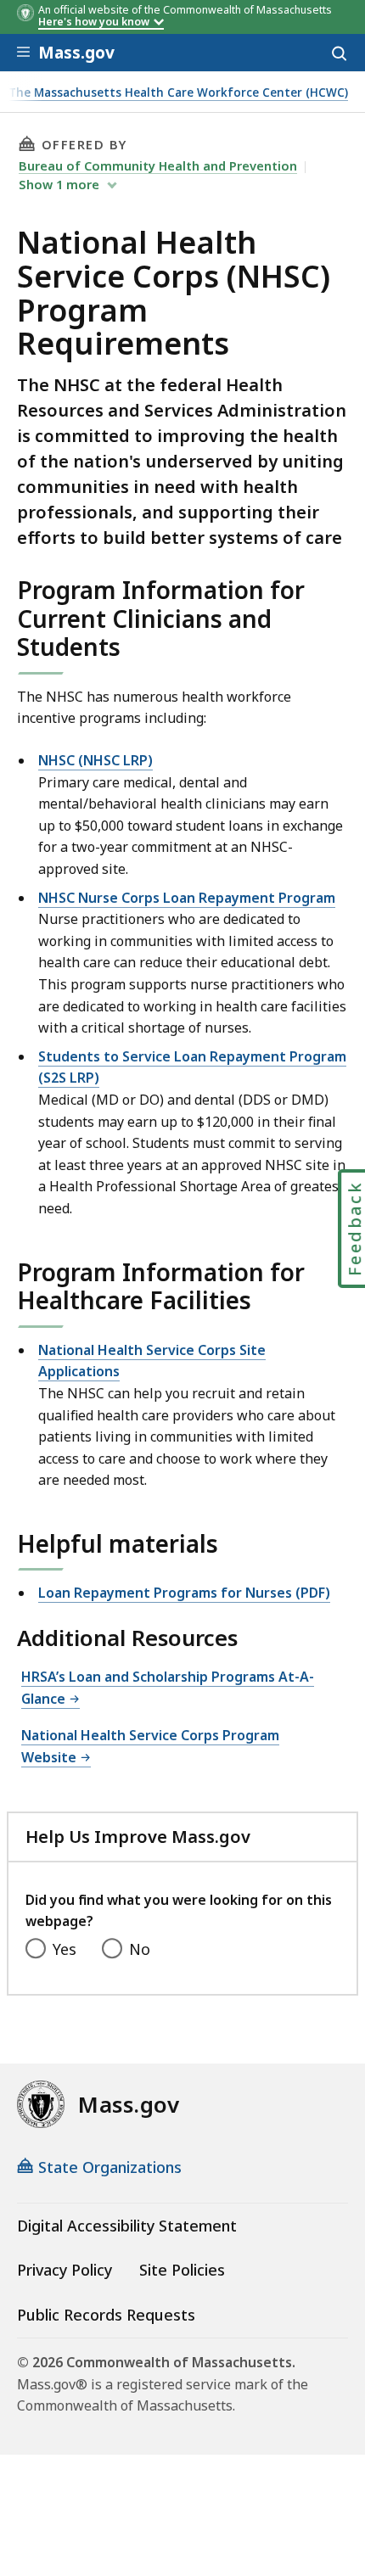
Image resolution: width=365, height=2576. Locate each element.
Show (59, 184)
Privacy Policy (65, 2270)
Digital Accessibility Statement (127, 2226)
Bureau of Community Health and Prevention (158, 165)
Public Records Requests (106, 2315)
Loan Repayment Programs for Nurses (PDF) (184, 1593)
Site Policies (182, 2270)
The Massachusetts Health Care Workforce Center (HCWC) (178, 93)
